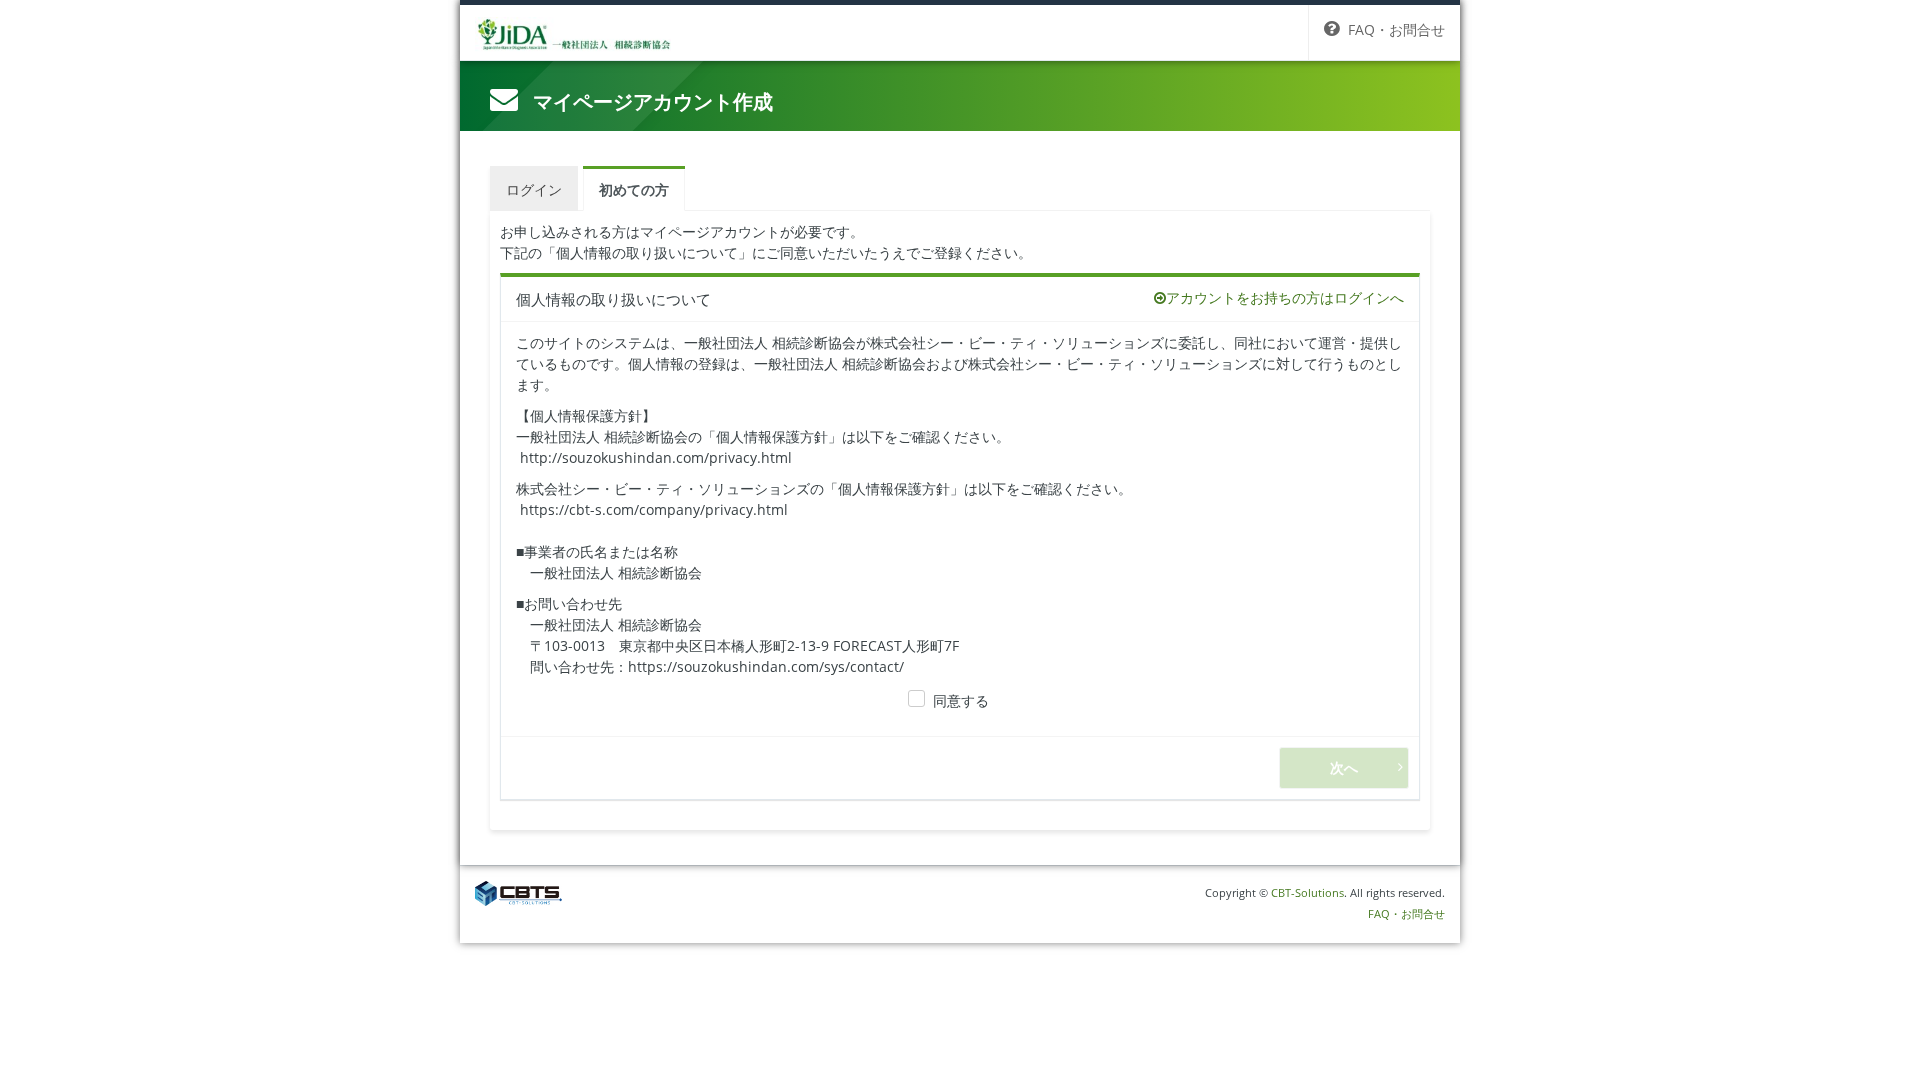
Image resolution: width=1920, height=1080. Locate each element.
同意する (961, 700)
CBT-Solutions (1307, 892)
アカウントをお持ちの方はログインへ (1285, 297)
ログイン (534, 189)
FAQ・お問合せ (1406, 913)
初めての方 (634, 189)
